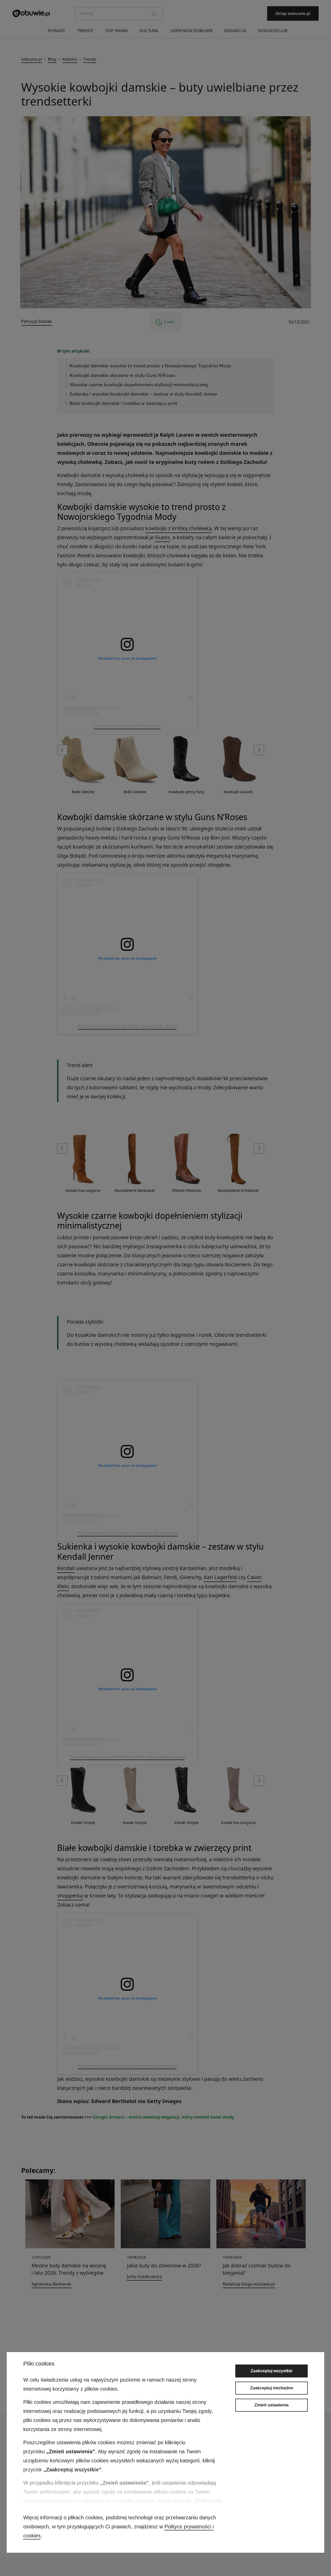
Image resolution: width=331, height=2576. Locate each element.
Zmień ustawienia (272, 2405)
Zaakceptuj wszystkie (272, 2371)
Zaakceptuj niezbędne (272, 2388)
